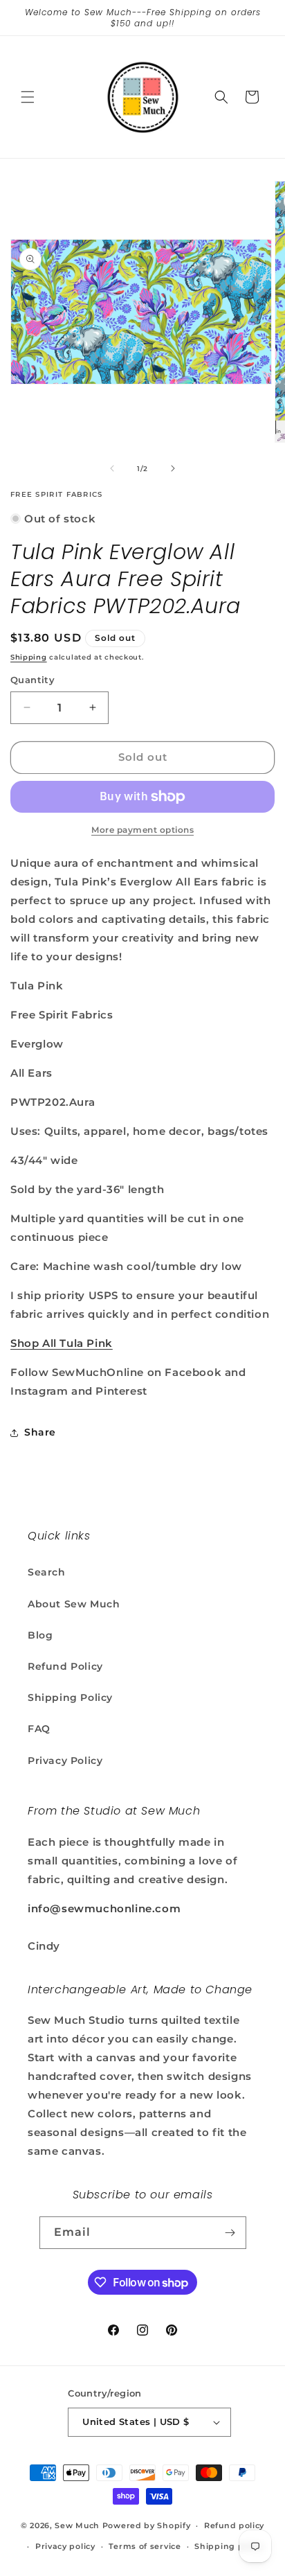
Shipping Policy (70, 1697)
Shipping (29, 657)
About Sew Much (74, 1604)
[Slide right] (173, 468)
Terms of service (145, 2546)
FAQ (39, 1729)
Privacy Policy (65, 1761)
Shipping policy (229, 2546)
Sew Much (77, 2525)
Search (47, 1572)
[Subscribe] (230, 2233)
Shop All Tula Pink (62, 1343)
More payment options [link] (142, 830)
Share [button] (40, 1432)
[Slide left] (112, 468)
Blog (40, 1635)
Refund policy (234, 2525)
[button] (28, 97)
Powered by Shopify (147, 2525)
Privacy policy (65, 2546)
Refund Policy (65, 1666)
